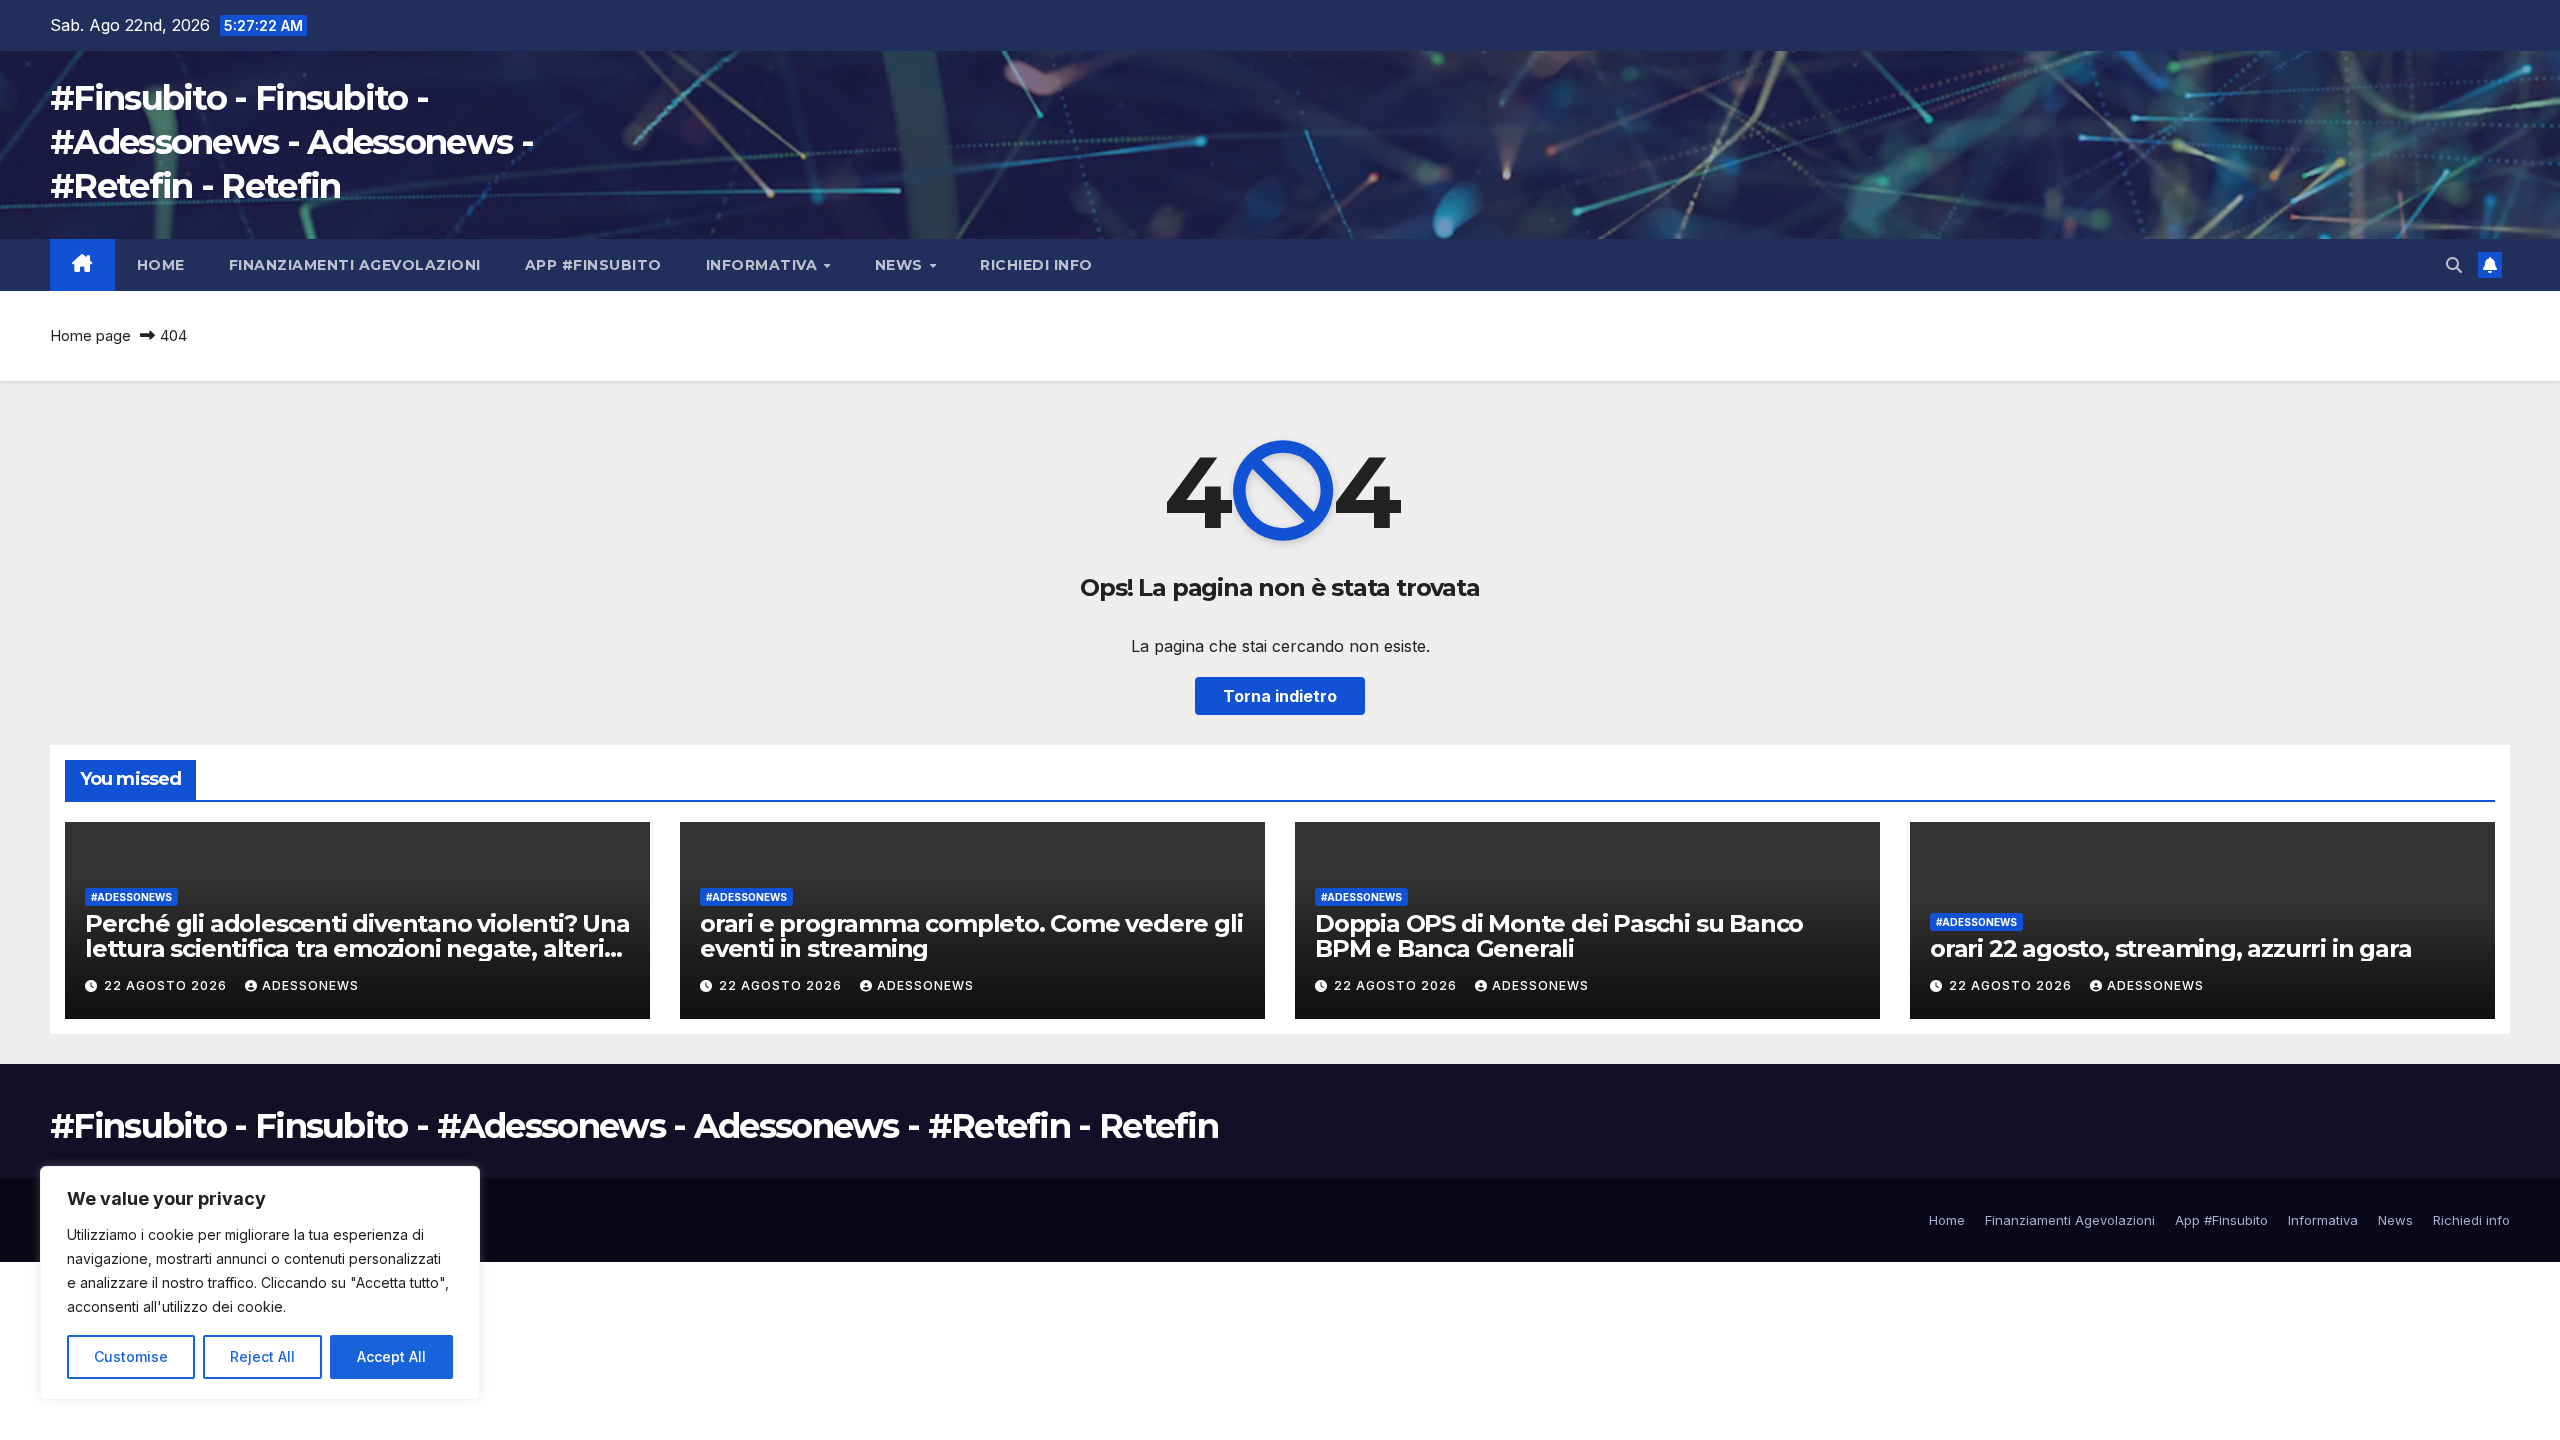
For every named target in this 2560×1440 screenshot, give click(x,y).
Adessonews (310, 985)
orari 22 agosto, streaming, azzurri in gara (2170, 948)
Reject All (262, 1356)
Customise (131, 1356)
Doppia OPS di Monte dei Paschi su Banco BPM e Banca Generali (1559, 936)
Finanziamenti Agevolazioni (355, 265)
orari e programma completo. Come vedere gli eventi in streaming (971, 936)
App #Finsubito (593, 265)
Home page (90, 335)
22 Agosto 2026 (167, 985)
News (901, 265)
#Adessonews (131, 897)
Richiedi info (1036, 265)
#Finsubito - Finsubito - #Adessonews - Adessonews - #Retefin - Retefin (291, 142)
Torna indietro (1280, 696)
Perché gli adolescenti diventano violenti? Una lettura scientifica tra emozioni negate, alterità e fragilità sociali (357, 948)
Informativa (764, 265)
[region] (260, 1283)
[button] (2454, 265)
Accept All (391, 1356)
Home (161, 265)
